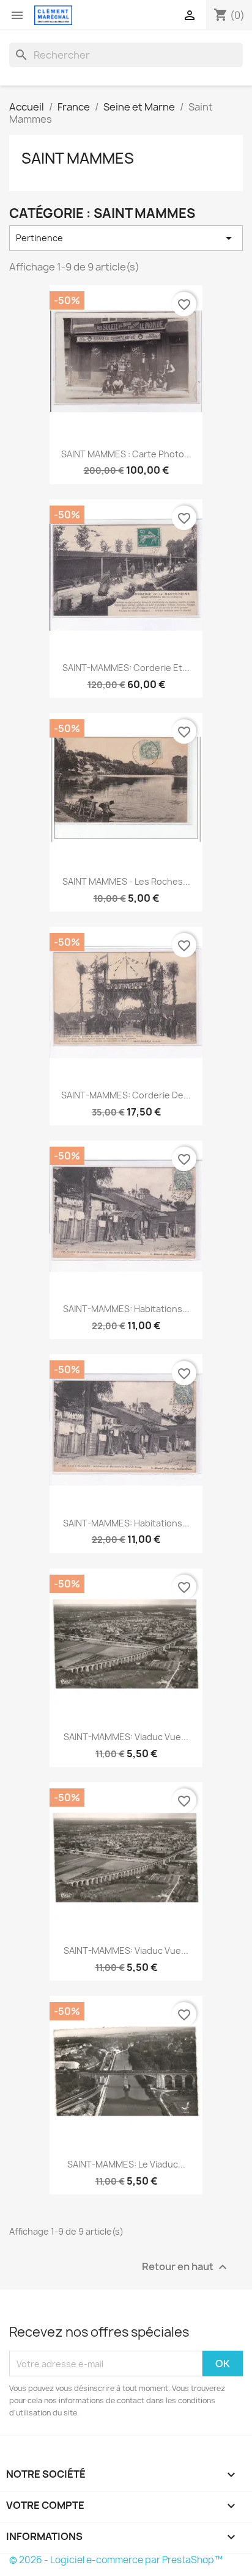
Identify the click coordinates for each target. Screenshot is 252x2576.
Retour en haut (186, 2267)
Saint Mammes (78, 158)
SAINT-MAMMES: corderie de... (126, 1095)
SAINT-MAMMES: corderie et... (126, 668)
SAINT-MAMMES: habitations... (126, 1309)
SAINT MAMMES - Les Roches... (126, 881)
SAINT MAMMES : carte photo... (126, 454)
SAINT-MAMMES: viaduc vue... (126, 1737)
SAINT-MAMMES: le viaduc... (126, 2164)
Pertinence (126, 238)
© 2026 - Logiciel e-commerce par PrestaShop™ (116, 2560)
